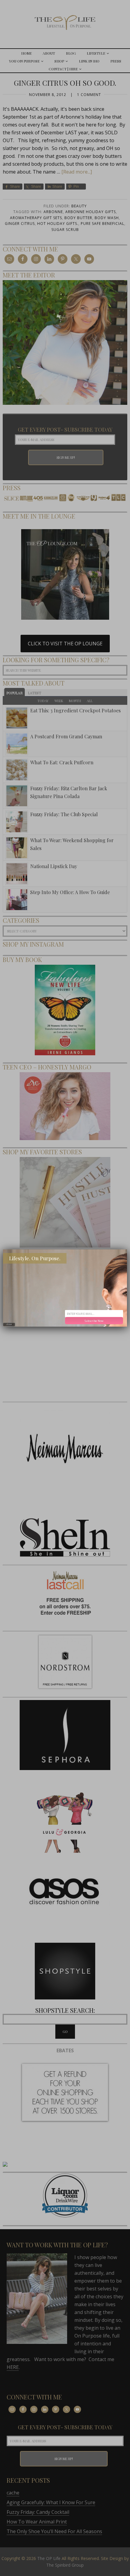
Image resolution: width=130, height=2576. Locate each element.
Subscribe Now (94, 1321)
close (9, 1324)
